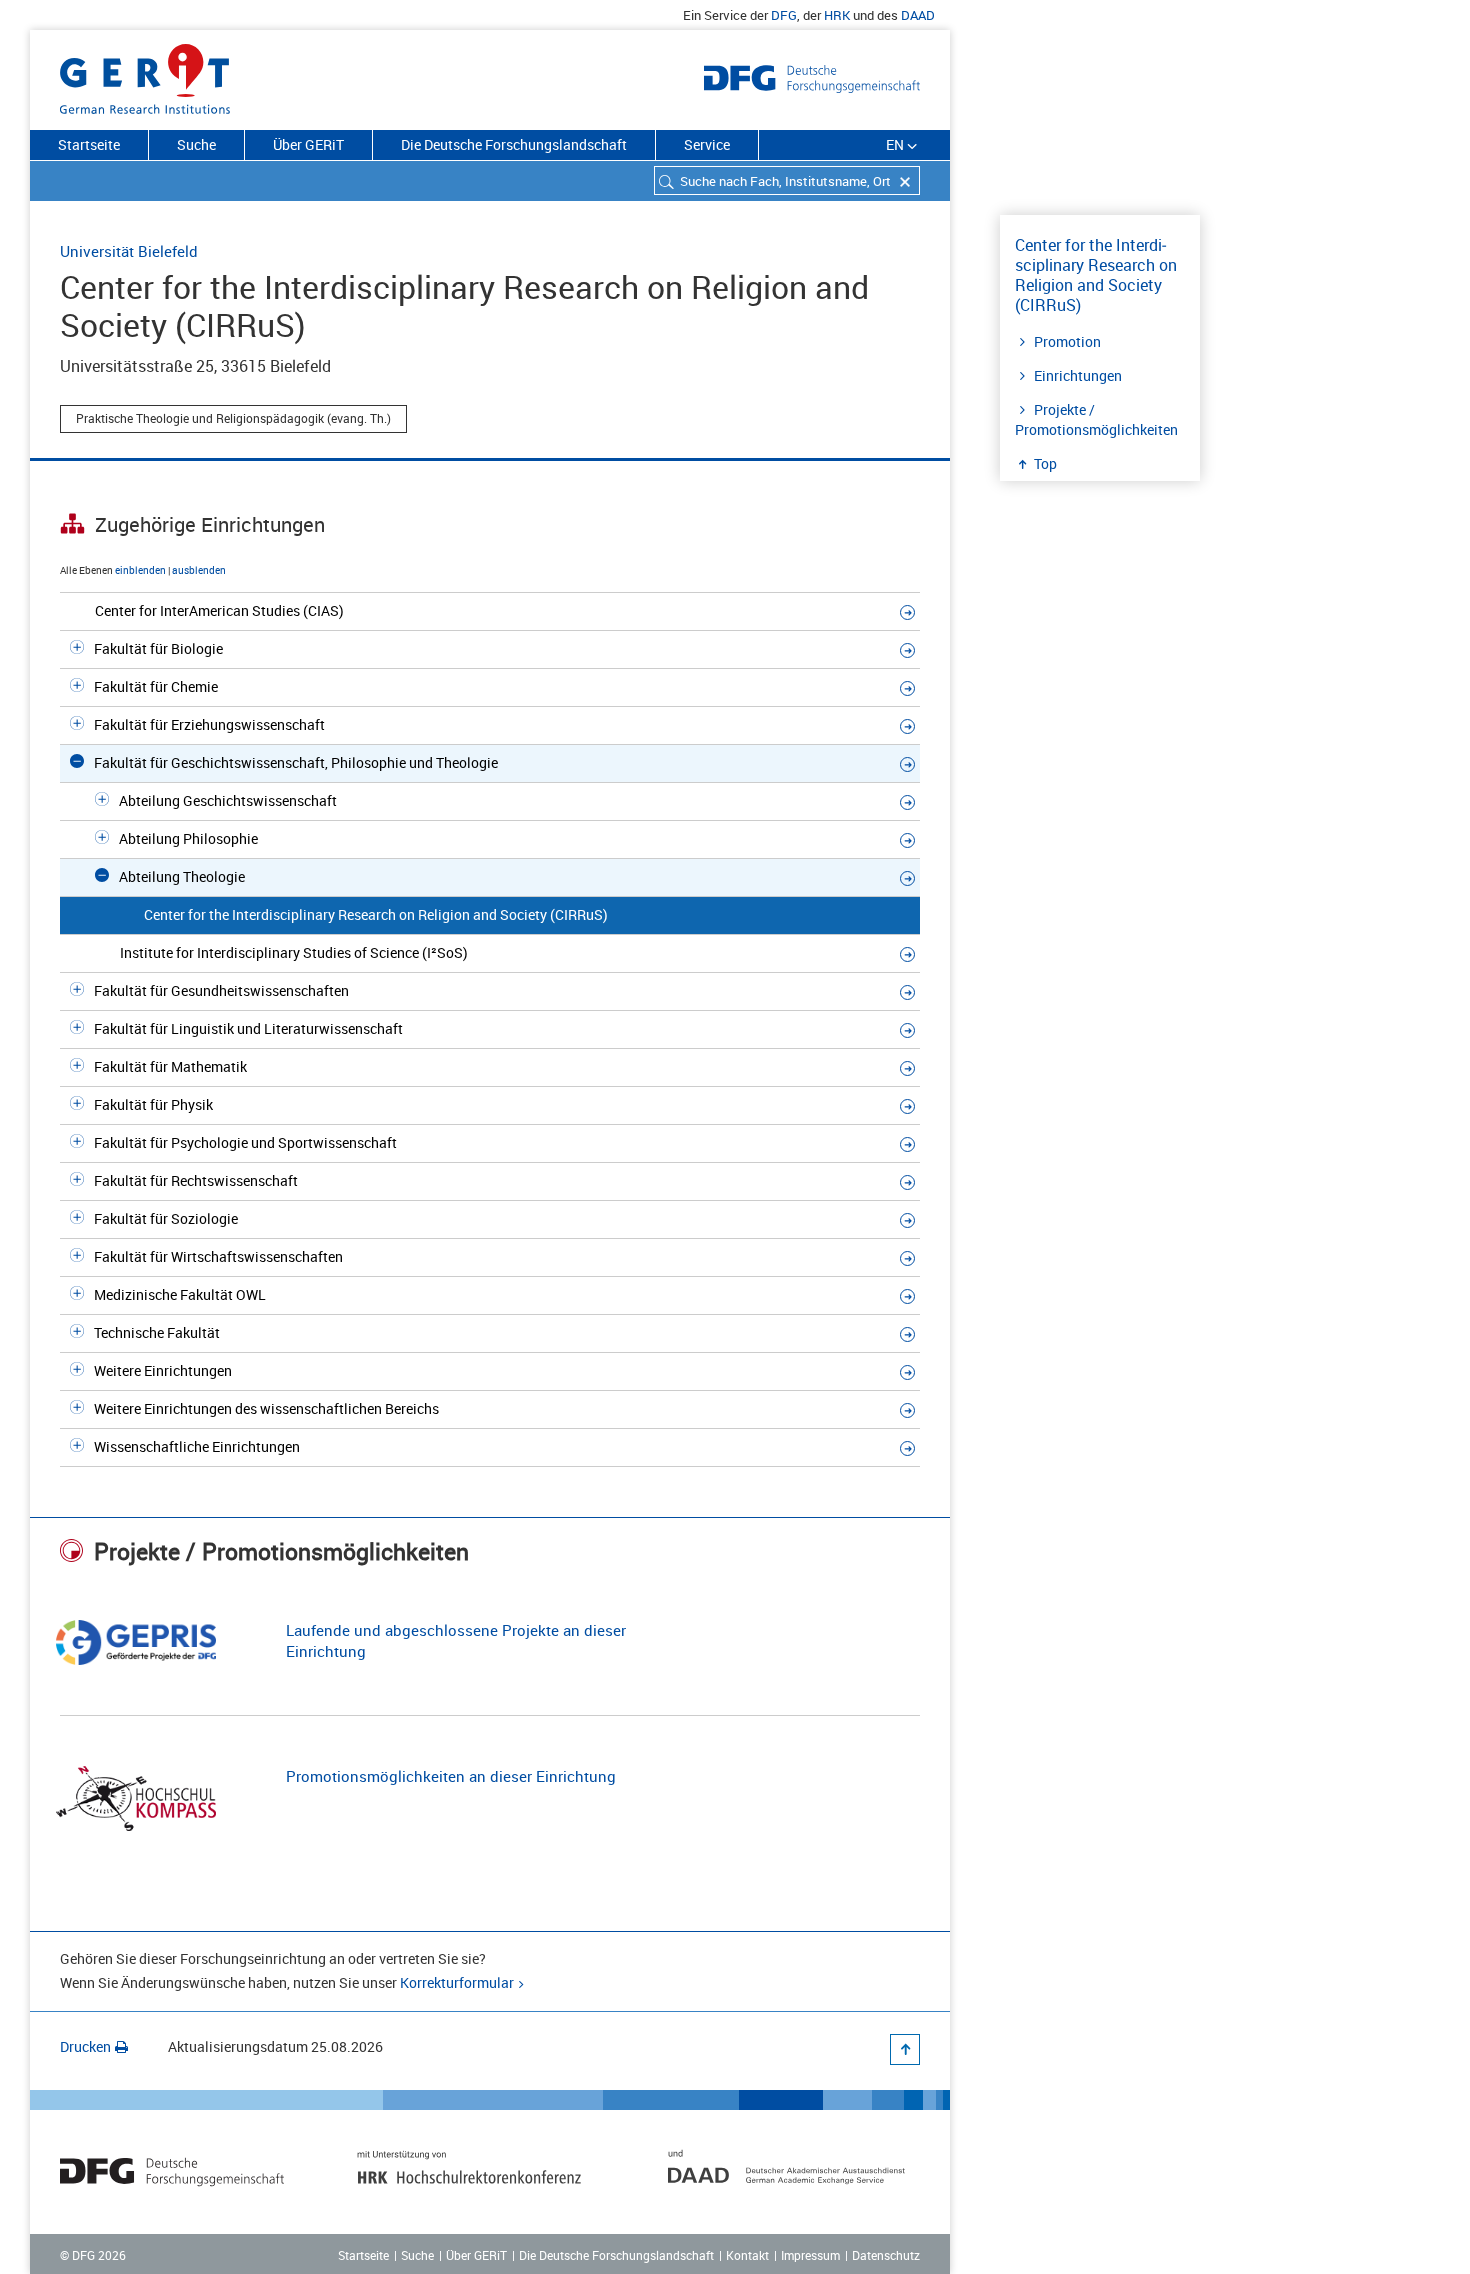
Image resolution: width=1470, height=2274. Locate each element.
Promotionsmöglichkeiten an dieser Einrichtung (451, 1776)
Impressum (810, 2255)
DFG (784, 15)
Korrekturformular (457, 1982)
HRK (837, 15)
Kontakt (747, 2255)
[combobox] (787, 180)
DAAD (918, 15)
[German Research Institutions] (145, 75)
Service (707, 144)
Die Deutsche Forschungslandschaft (514, 144)
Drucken (85, 2046)
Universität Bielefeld (129, 251)
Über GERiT (308, 144)
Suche (196, 144)
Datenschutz (886, 2255)
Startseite (89, 144)
